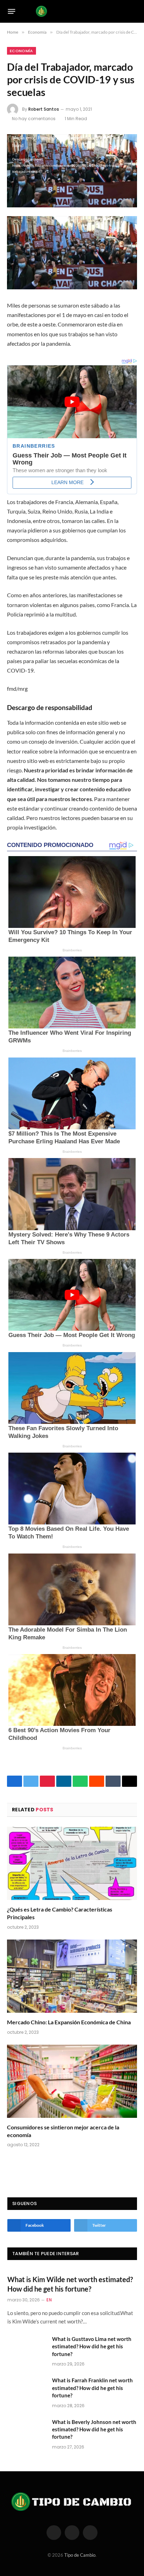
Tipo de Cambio (80, 2555)
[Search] (134, 11)
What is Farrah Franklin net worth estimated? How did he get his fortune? (92, 2388)
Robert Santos (44, 109)
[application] (72, 171)
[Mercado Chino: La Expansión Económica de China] (72, 1976)
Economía (21, 51)
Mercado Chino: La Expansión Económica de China (69, 2022)
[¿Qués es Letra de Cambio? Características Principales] (72, 1863)
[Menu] (12, 11)
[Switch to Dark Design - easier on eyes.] (123, 11)
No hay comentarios (34, 119)
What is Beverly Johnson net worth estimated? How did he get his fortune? (94, 2429)
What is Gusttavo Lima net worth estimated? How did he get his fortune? (92, 2346)
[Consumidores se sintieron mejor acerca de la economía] (72, 2081)
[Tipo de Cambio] (72, 11)
